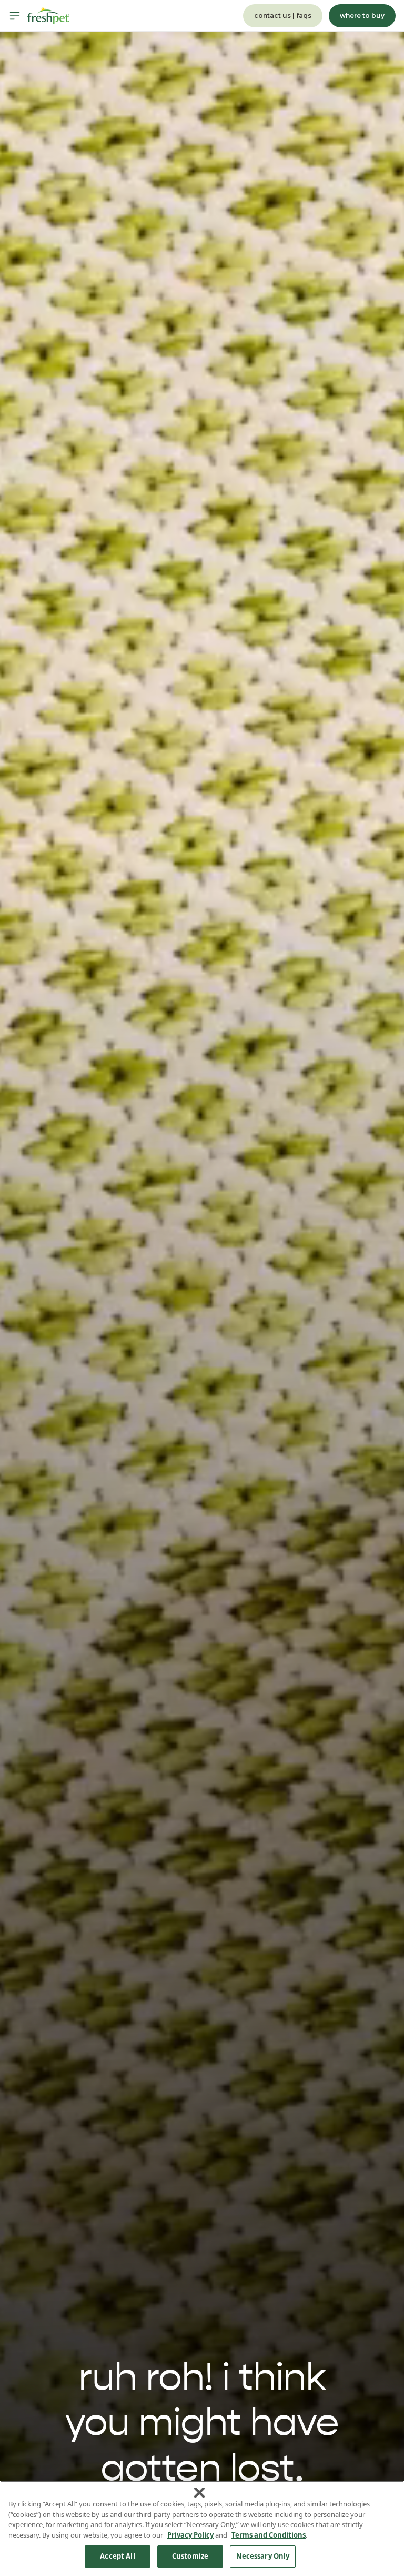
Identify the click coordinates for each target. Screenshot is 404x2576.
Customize (190, 2556)
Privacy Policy (190, 2535)
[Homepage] (48, 16)
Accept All (117, 2556)
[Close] (199, 2493)
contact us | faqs (283, 16)
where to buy (362, 16)
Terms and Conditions (269, 2535)
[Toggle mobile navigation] (15, 16)
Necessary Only (263, 2556)
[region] (202, 2528)
